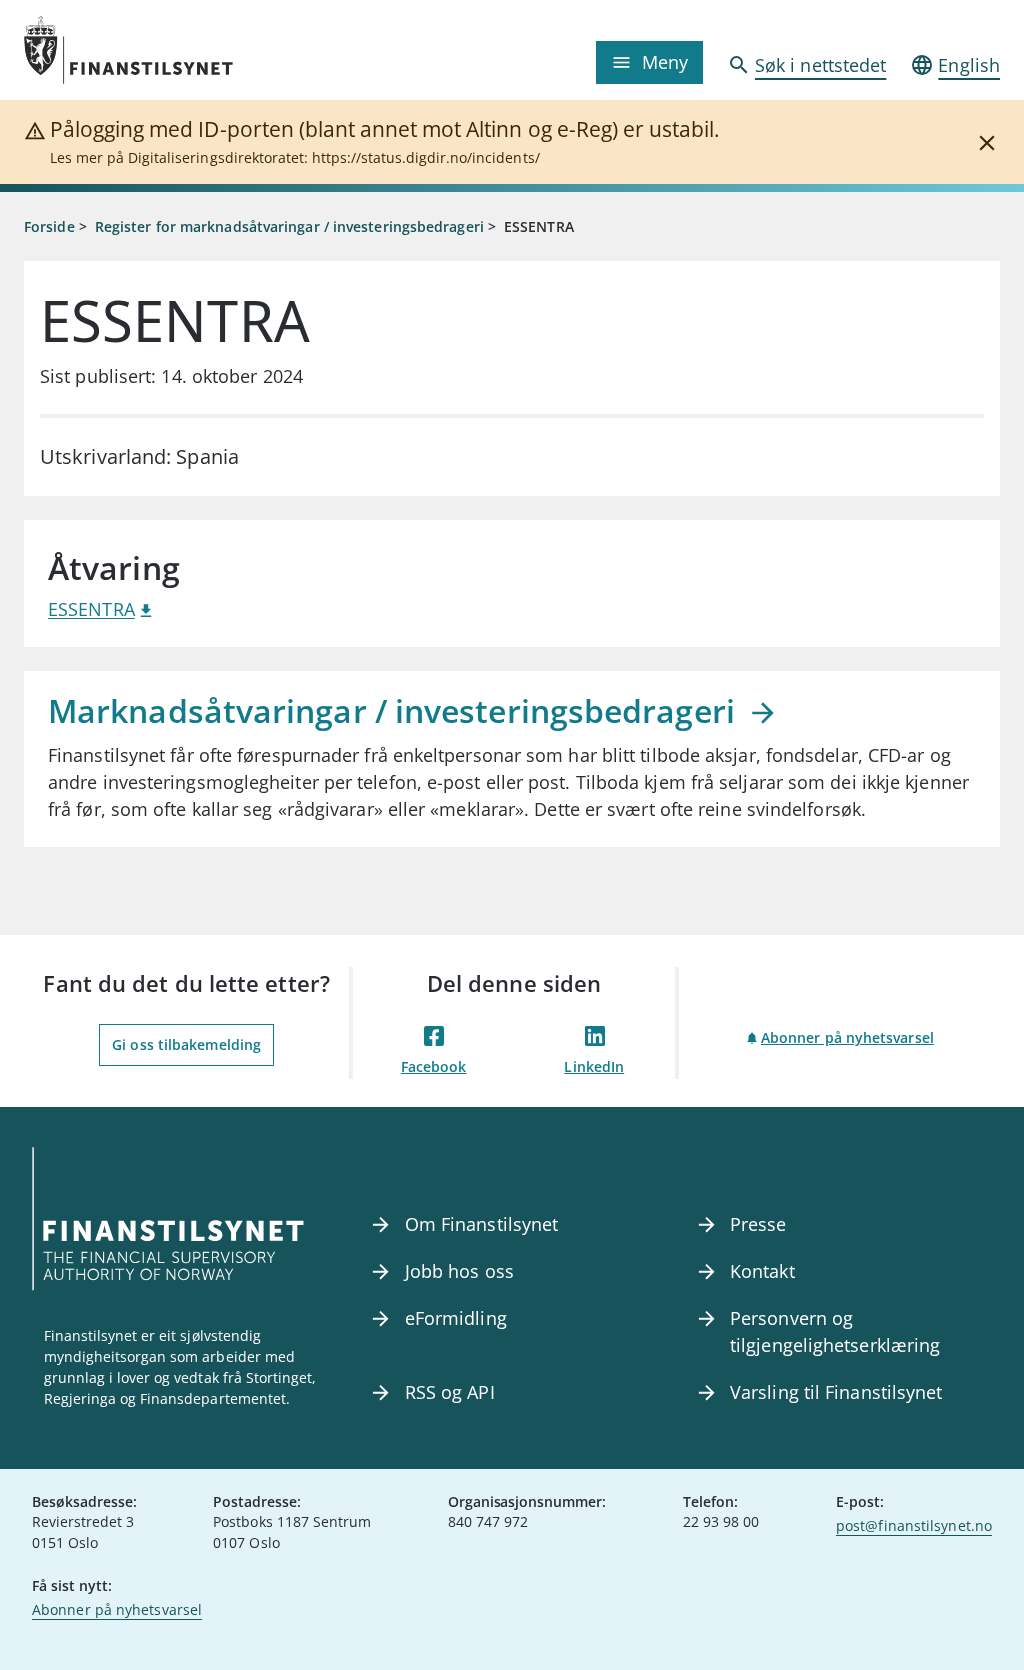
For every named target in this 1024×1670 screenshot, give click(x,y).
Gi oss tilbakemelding (186, 1044)
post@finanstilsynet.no (914, 1525)
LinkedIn (594, 1066)
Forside (49, 226)
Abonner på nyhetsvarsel (847, 1037)
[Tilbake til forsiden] (146, 50)
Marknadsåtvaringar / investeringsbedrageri (395, 710)
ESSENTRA (91, 609)
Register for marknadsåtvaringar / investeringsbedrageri (289, 226)
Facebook (434, 1066)
